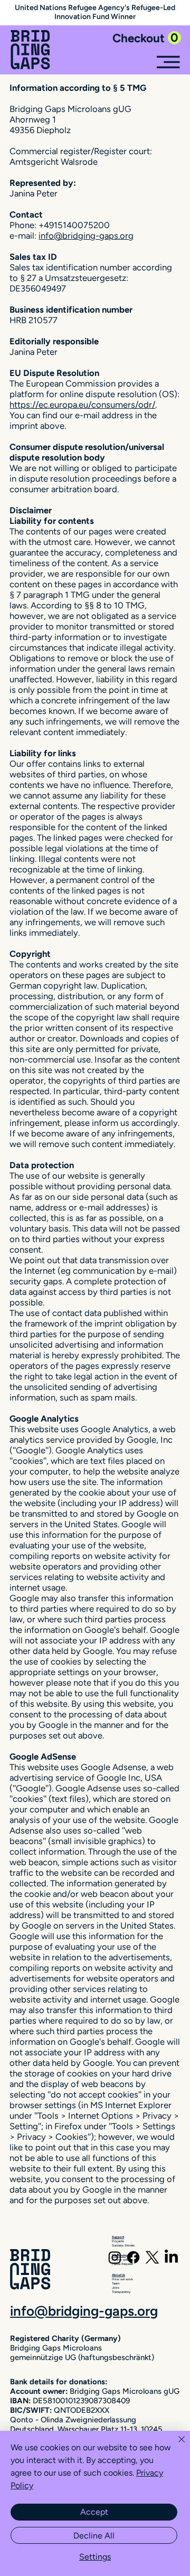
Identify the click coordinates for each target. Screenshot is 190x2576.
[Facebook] (133, 2257)
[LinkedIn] (171, 2257)
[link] (147, 38)
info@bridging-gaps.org (86, 236)
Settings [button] (95, 2557)
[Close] (175, 2446)
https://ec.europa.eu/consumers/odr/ (82, 405)
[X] (152, 2257)
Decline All (94, 2536)
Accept (94, 2512)
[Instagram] (115, 2257)
